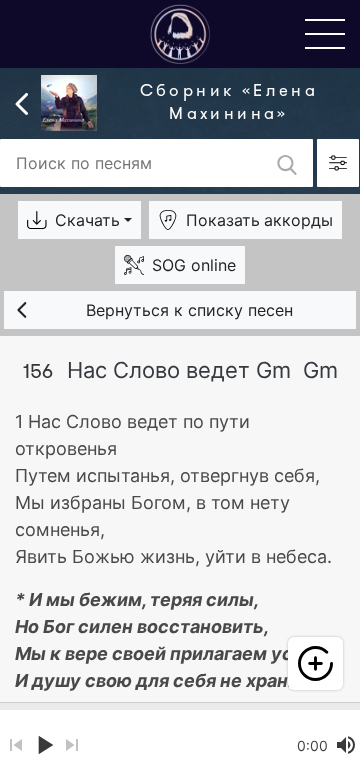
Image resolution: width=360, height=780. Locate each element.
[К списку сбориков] (22, 102)
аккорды (259, 220)
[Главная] (180, 33)
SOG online (194, 265)
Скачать (87, 220)
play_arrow (44, 745)
